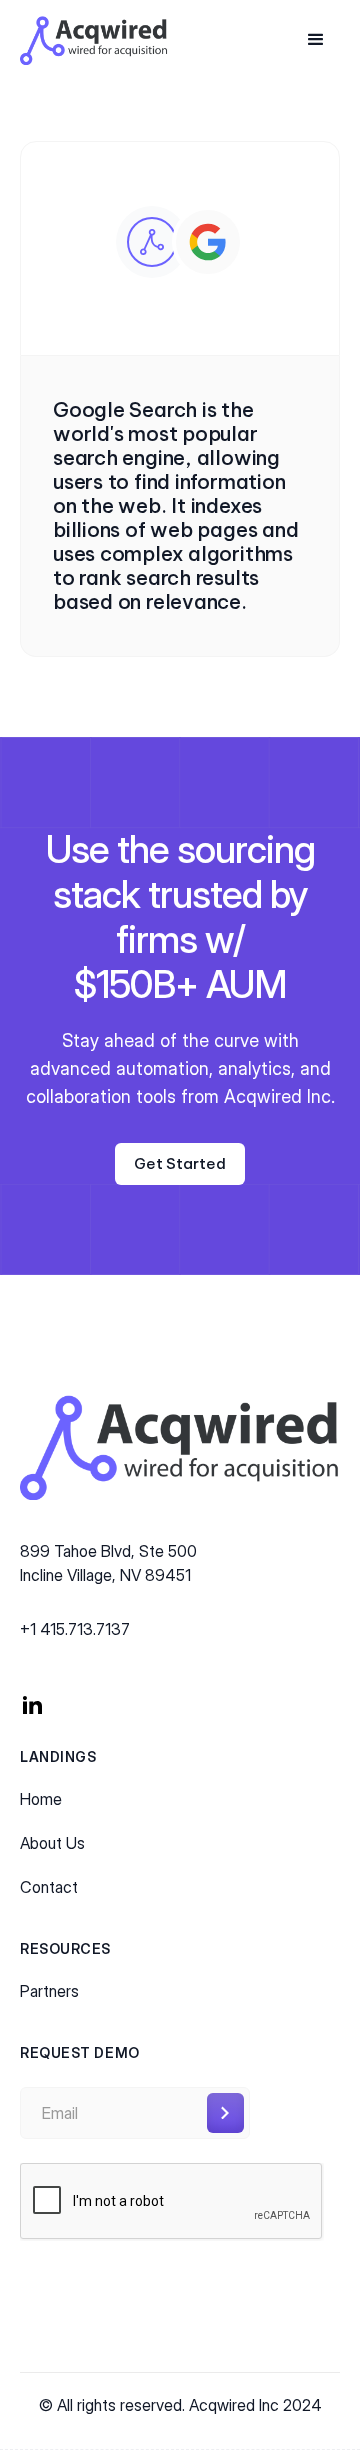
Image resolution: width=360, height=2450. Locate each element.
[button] (316, 40)
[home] (94, 40)
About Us (52, 1843)
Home (41, 1799)
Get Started (180, 1163)
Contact (49, 1887)
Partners (49, 1991)
